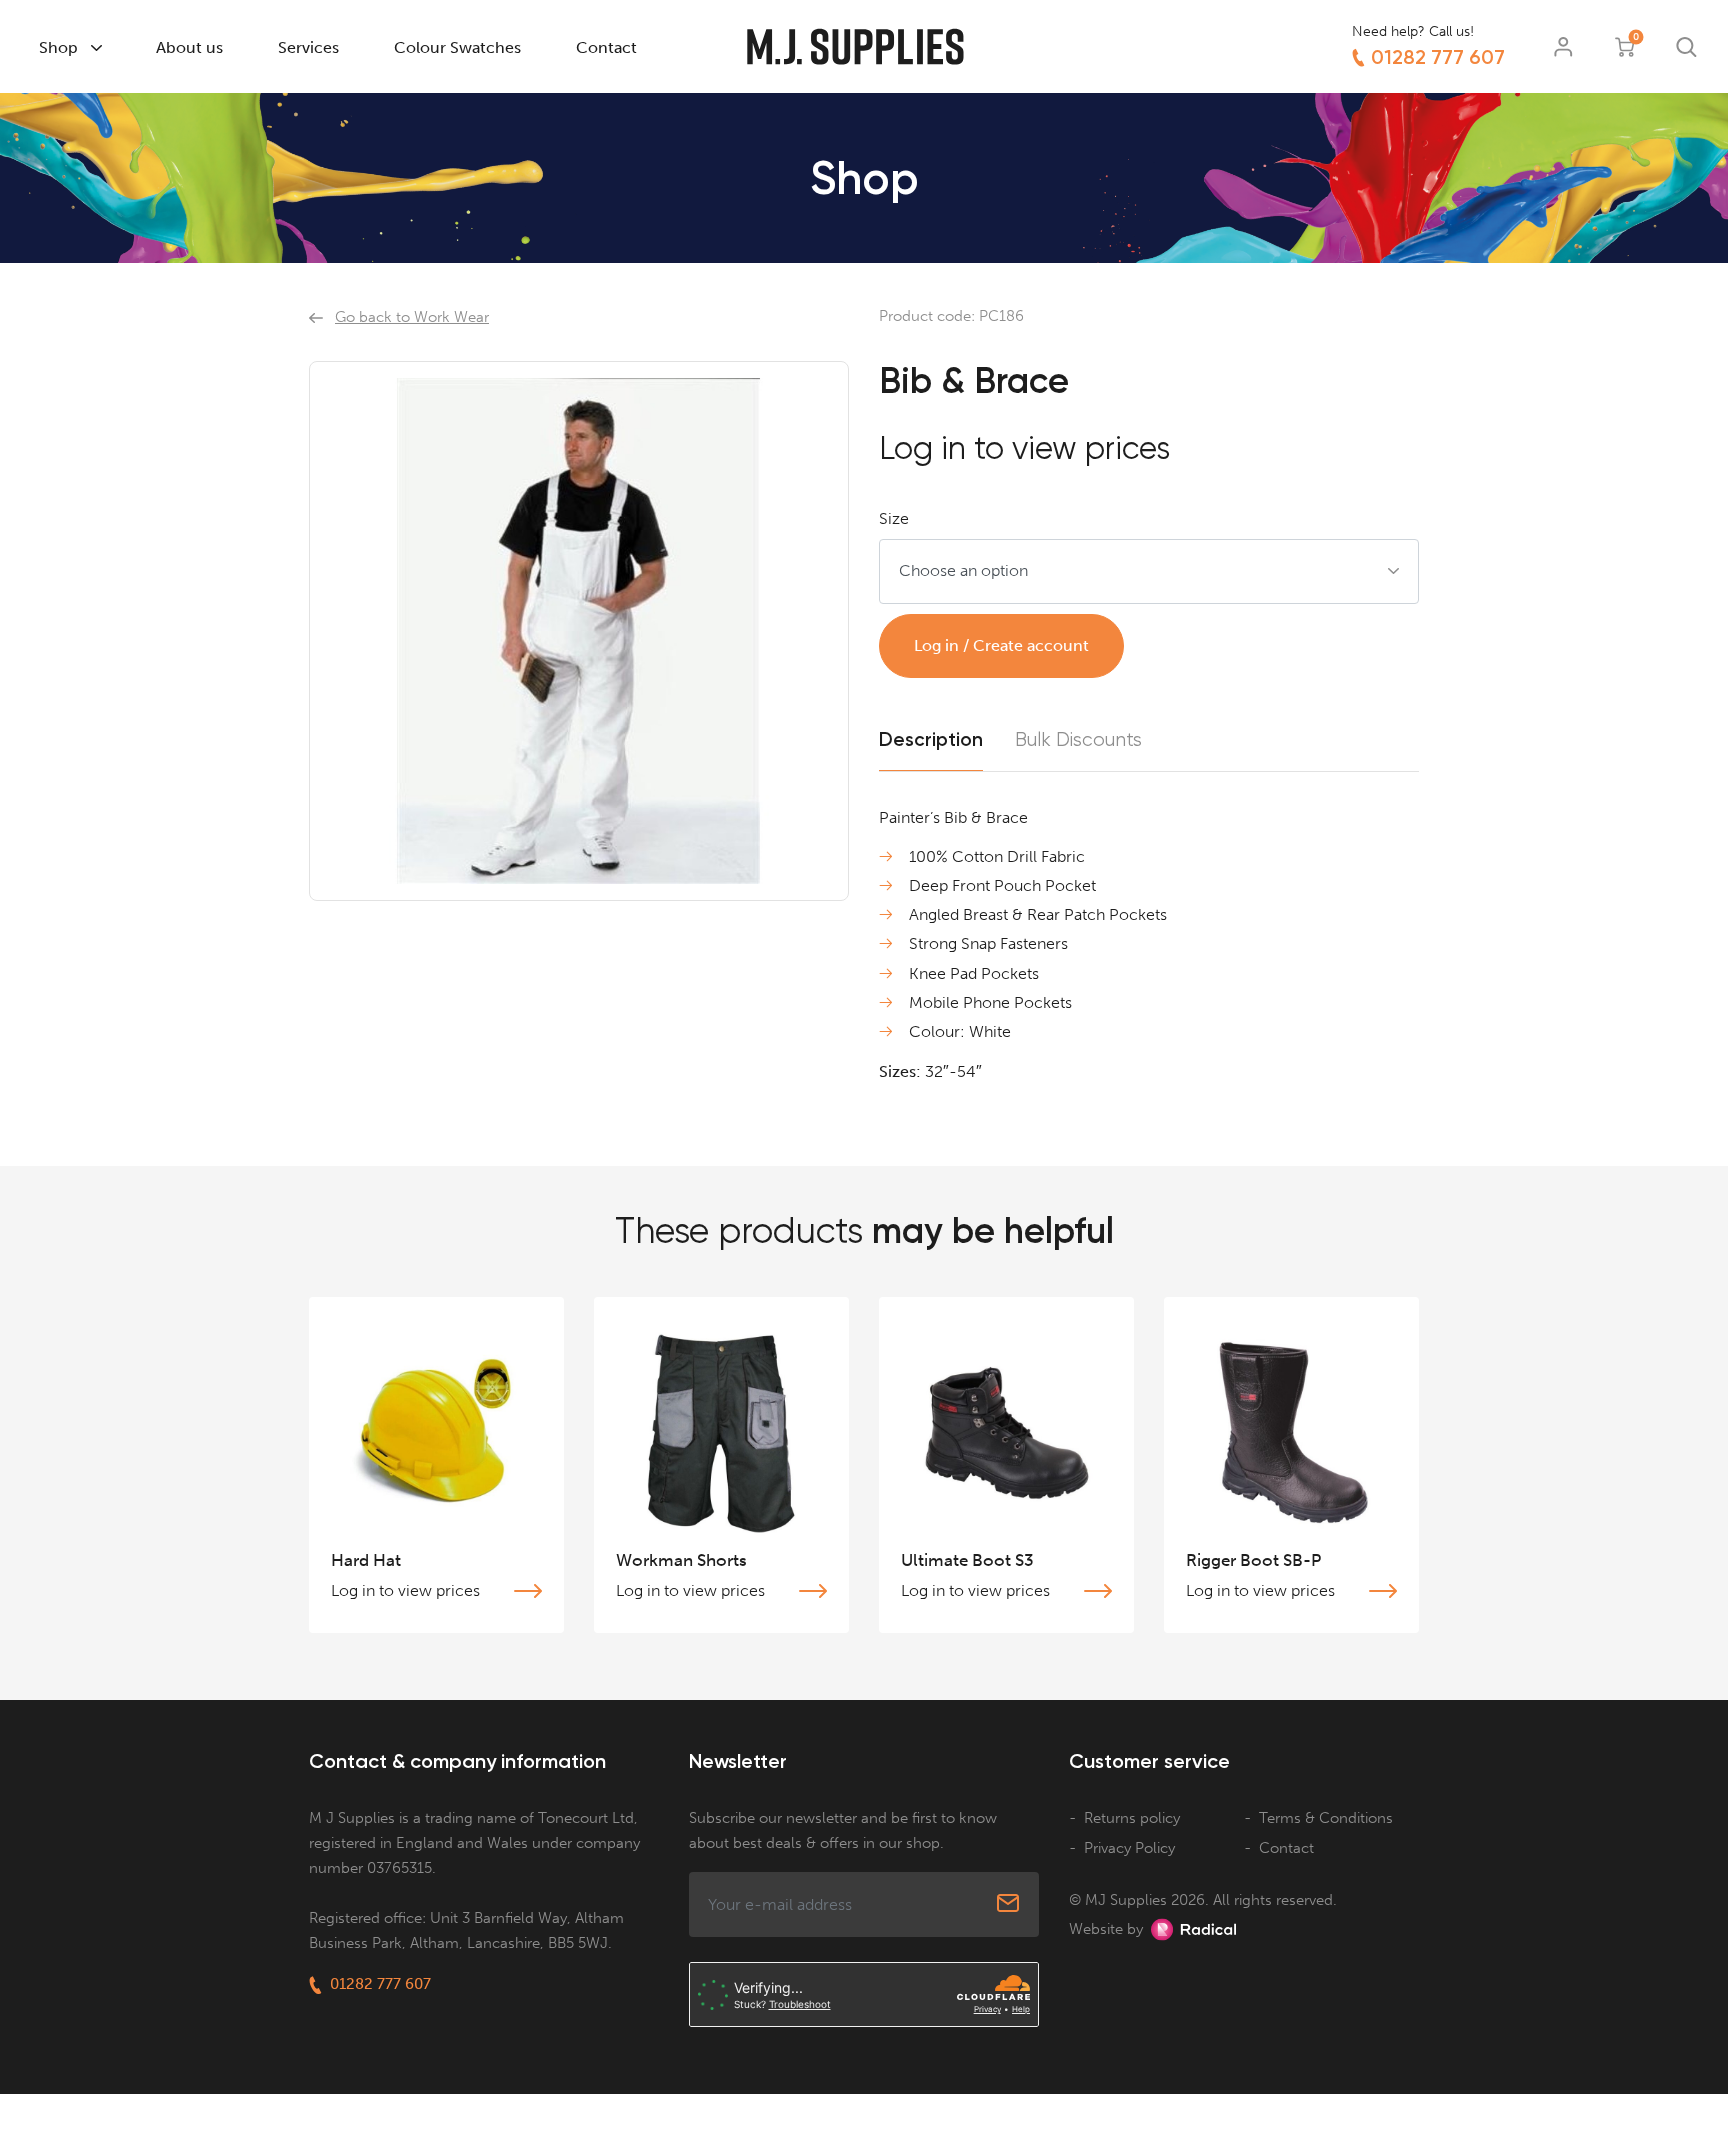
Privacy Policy (1129, 1848)
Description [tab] (931, 739)
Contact (606, 47)
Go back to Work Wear (412, 317)
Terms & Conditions (1326, 1818)
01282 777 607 (1438, 57)
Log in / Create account (1001, 645)
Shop (58, 47)
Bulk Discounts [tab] (1078, 740)
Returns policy (1132, 1818)
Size (894, 518)
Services (308, 47)
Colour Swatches (457, 47)
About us (189, 47)
